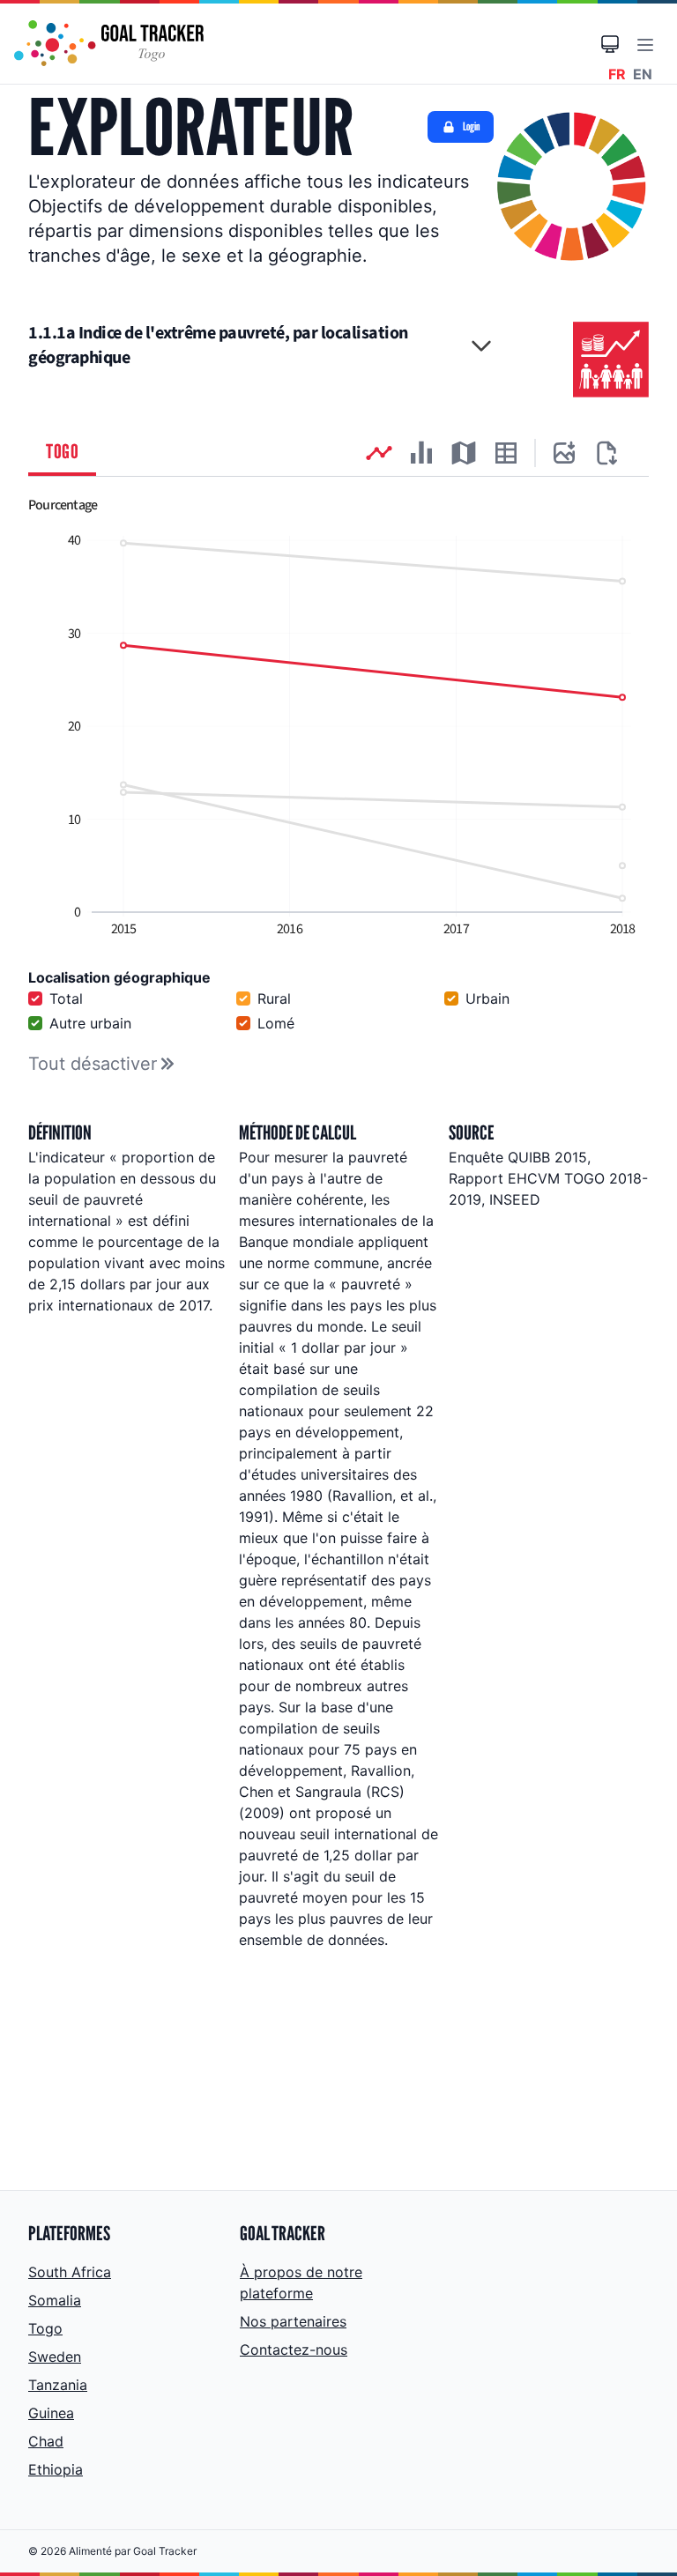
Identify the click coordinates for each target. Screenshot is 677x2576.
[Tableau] (506, 453)
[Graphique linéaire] (379, 453)
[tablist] (338, 453)
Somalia (55, 2300)
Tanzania (58, 2385)
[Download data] (606, 453)
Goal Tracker (165, 2551)
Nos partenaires (293, 2321)
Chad (46, 2441)
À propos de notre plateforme (301, 2283)
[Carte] (464, 453)
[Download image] (564, 453)
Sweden (55, 2357)
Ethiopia (56, 2469)
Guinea (51, 2413)
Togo (45, 2328)
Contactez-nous (294, 2350)
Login (471, 126)
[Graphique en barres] (421, 453)
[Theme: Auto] (610, 44)
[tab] (62, 453)
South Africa (70, 2272)
